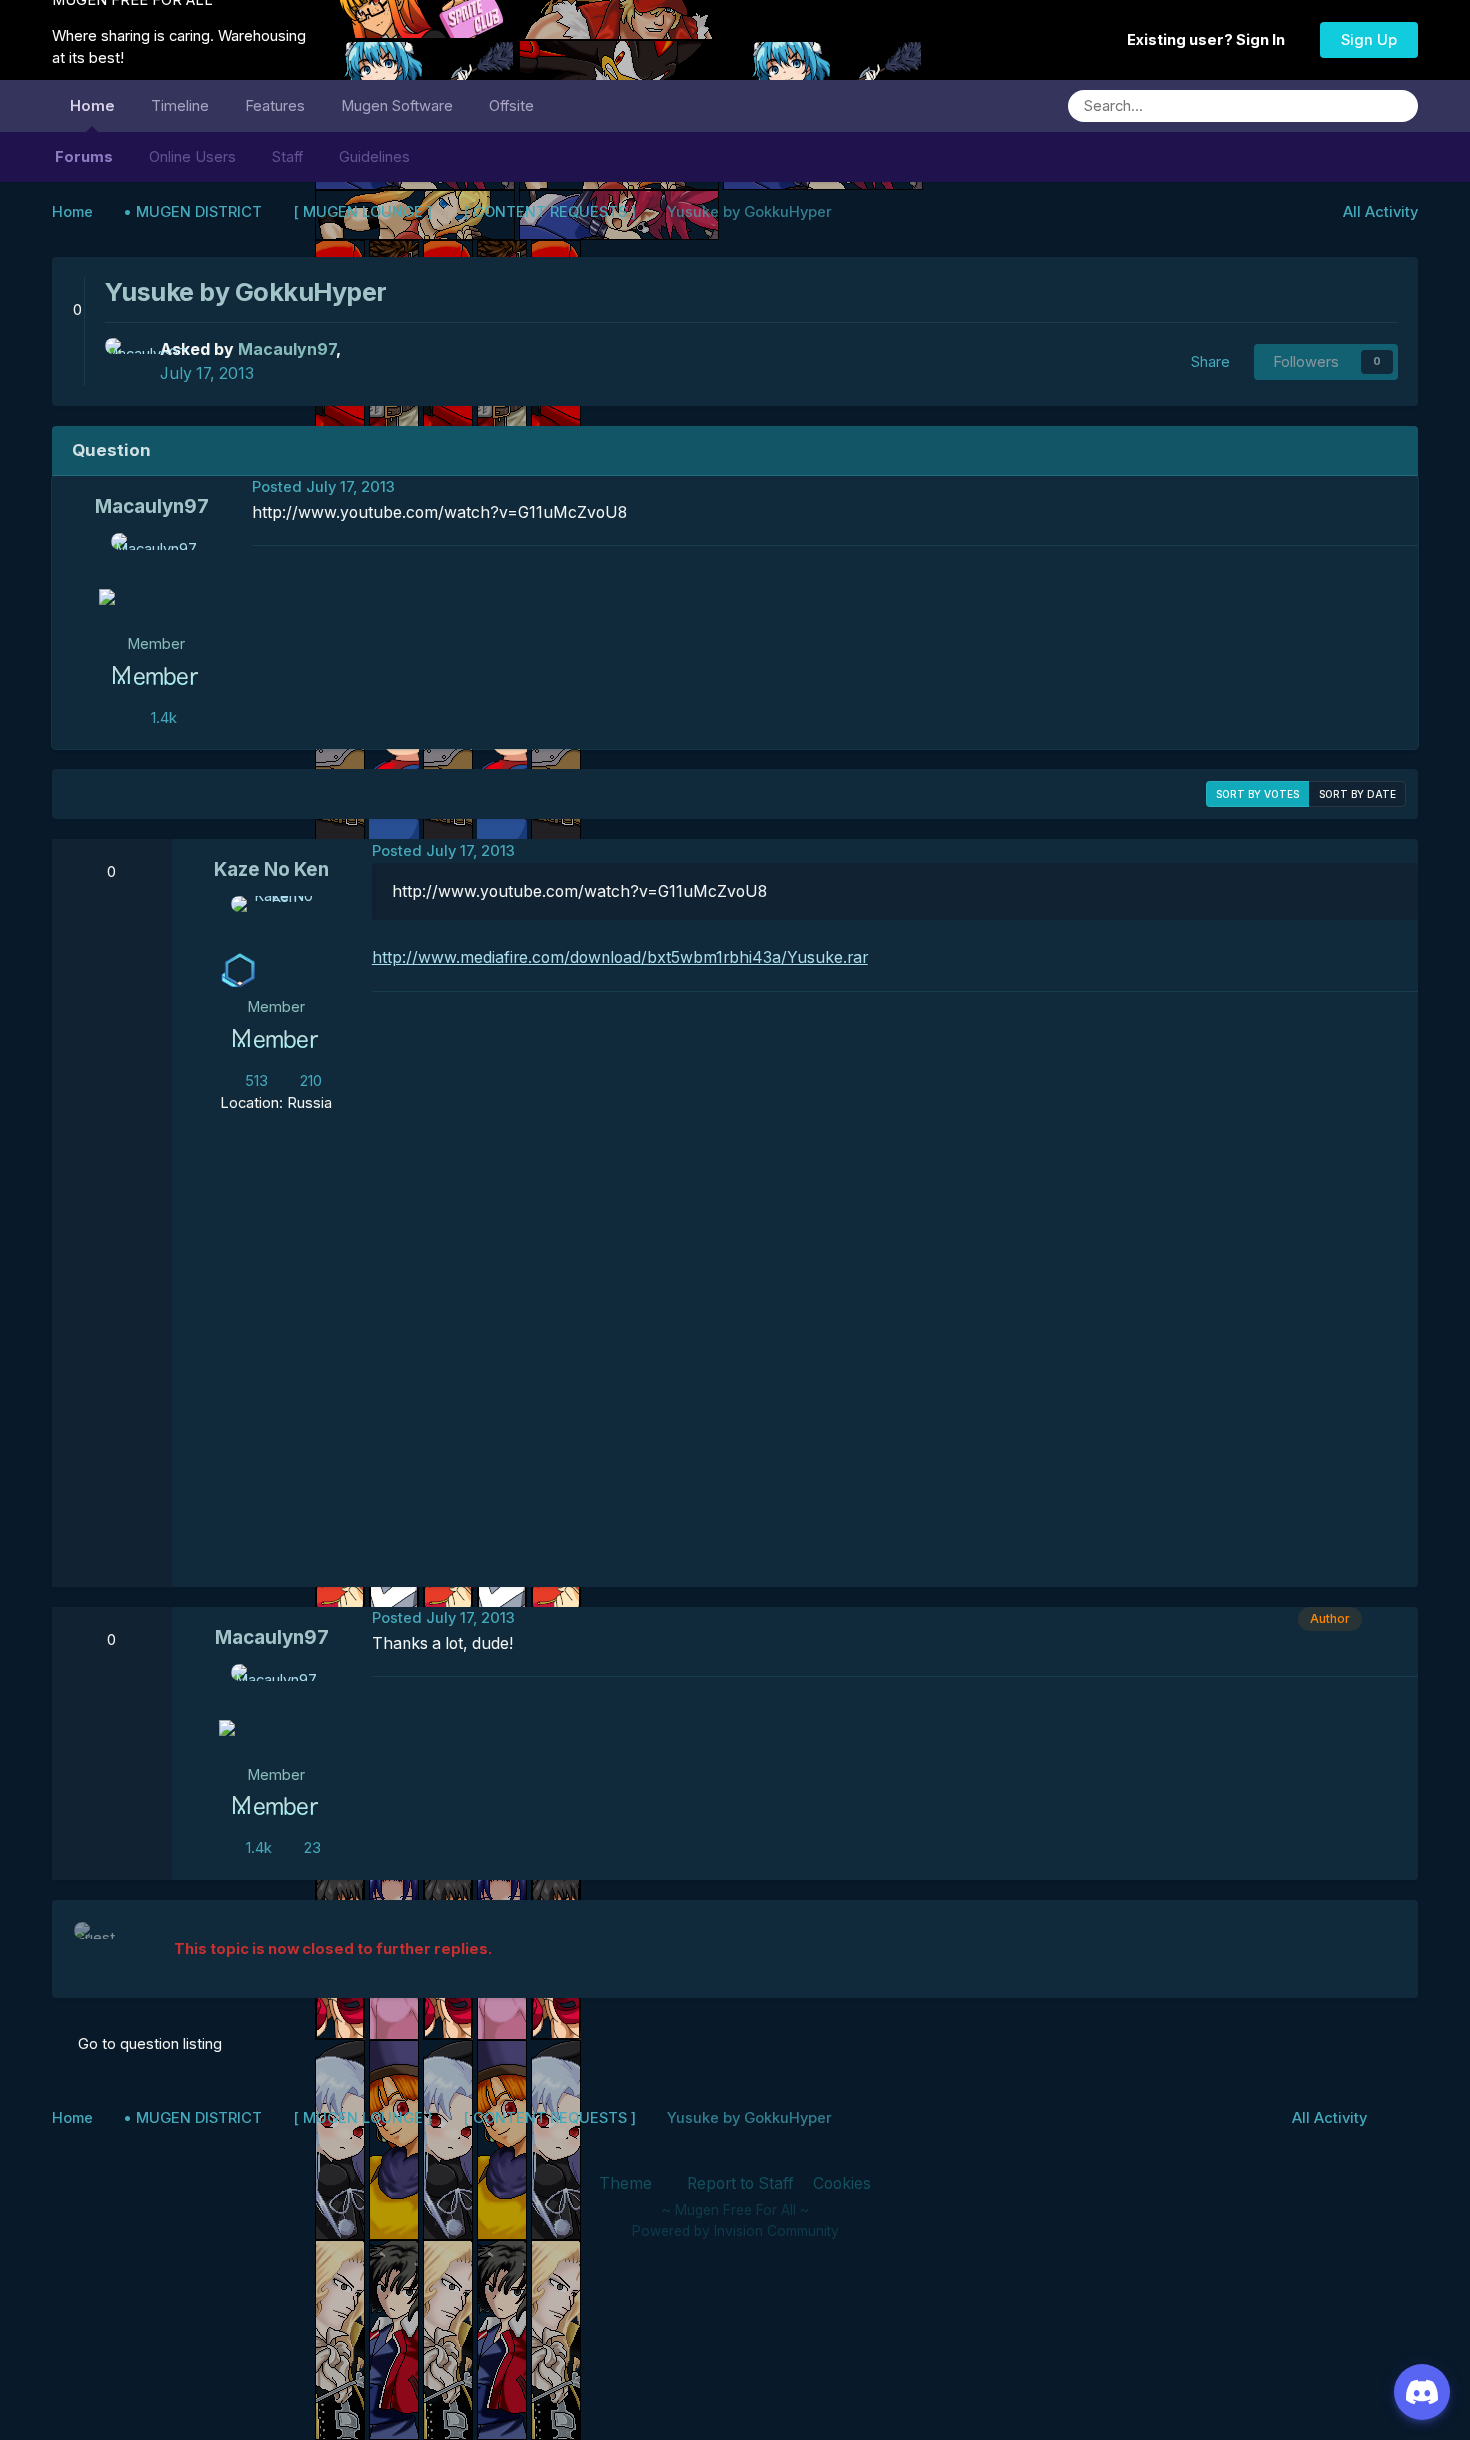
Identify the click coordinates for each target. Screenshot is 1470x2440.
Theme (627, 2183)
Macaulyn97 (152, 506)
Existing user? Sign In (1209, 40)
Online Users (192, 157)
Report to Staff (740, 2183)
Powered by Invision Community (735, 2231)
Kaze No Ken (271, 869)
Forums (84, 157)
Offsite (511, 106)
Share (1206, 362)
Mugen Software (397, 106)
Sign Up (1369, 40)
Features (275, 106)
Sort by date (1357, 794)
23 (310, 1848)
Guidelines (374, 157)
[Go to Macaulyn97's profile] (127, 360)
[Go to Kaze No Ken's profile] (276, 941)
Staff (287, 157)
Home (92, 106)
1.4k (162, 718)
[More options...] (1398, 488)
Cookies (842, 2183)
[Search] (1396, 106)
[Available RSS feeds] (1397, 2117)
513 (254, 1081)
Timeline (180, 106)
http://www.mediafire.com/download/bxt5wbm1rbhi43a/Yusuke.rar (620, 957)
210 (309, 1081)
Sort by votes (1257, 794)
